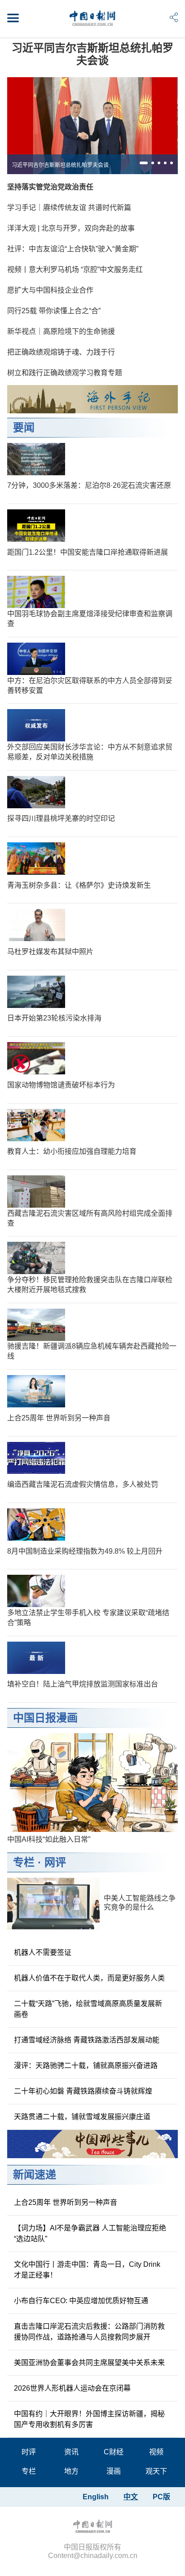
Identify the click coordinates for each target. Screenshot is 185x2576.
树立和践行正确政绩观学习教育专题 (65, 373)
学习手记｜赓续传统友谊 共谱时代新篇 (69, 208)
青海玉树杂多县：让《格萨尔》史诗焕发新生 (79, 885)
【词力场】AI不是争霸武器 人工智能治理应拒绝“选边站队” (90, 2233)
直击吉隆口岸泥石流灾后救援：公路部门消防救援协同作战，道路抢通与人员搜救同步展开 (89, 2332)
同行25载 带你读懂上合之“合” (54, 311)
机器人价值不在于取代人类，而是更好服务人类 (89, 1978)
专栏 (24, 1862)
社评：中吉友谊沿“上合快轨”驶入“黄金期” (73, 249)
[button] (144, 163)
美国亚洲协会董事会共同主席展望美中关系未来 (89, 2363)
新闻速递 (35, 2175)
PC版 (161, 2497)
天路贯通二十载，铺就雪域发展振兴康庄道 (82, 2117)
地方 (71, 2471)
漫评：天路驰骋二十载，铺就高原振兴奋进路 (86, 2066)
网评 (55, 1862)
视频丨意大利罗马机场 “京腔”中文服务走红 (75, 269)
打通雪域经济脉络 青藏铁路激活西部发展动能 (87, 2040)
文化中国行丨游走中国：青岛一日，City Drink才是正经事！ (87, 2270)
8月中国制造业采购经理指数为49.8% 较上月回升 (85, 1551)
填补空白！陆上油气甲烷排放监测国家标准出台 (83, 1684)
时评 (29, 2452)
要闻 (24, 427)
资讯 (71, 2452)
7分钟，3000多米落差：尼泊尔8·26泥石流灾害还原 (89, 485)
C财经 (114, 2452)
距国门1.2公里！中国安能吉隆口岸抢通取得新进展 (88, 552)
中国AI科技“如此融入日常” (49, 1839)
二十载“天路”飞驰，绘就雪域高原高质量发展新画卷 (88, 2009)
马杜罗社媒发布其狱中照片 (50, 952)
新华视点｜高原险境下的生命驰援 (61, 331)
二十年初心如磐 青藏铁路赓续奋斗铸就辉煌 (83, 2091)
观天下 (156, 2471)
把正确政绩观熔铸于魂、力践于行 (61, 352)
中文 (131, 2497)
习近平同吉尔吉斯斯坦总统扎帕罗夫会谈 (92, 54)
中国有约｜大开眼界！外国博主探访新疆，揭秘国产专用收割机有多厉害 (89, 2419)
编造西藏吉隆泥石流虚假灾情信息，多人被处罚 (83, 1484)
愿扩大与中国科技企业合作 (50, 290)
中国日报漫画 (45, 1718)
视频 (156, 2452)
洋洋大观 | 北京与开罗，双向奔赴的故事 (71, 228)
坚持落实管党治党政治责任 (50, 187)
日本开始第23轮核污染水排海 (54, 1018)
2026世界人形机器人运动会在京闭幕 (72, 2388)
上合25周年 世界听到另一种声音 (59, 1418)
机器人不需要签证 (43, 1952)
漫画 (114, 2471)
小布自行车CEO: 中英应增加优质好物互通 (81, 2301)
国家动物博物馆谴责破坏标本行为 (61, 1085)
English (96, 2497)
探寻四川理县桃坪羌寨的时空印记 (61, 818)
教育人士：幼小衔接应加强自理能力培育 (72, 1151)
